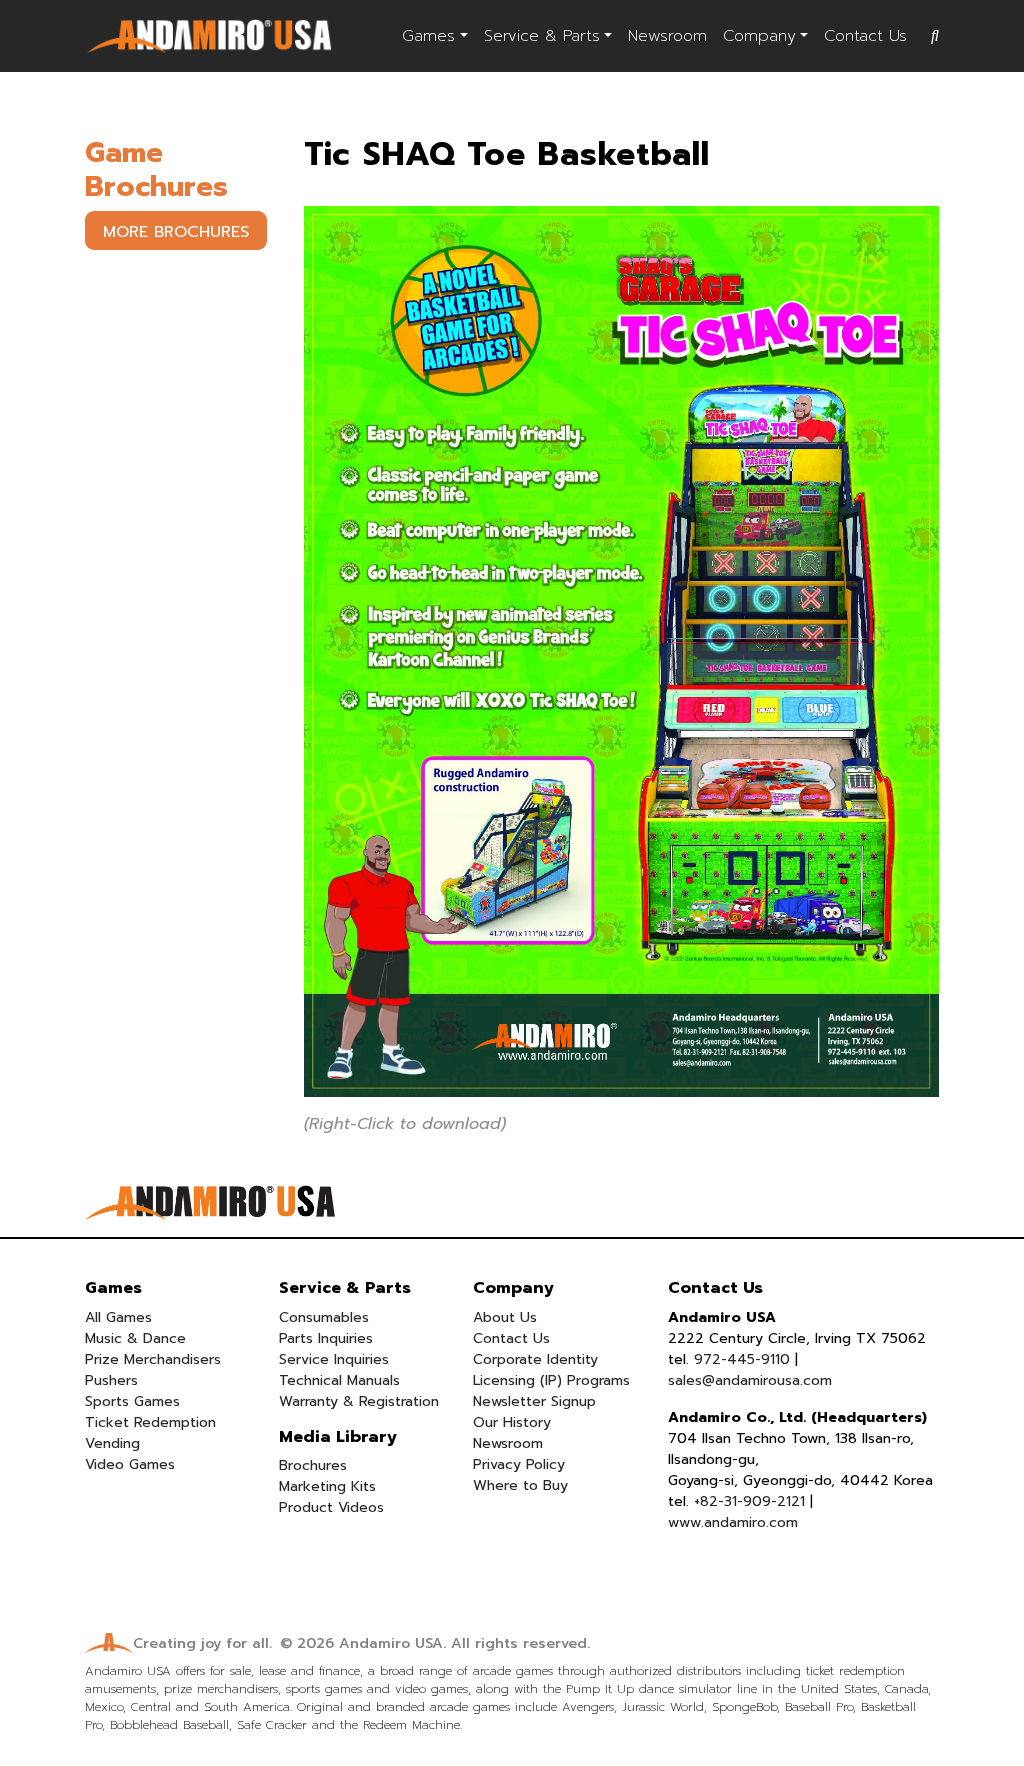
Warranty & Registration (359, 1401)
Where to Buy (520, 1485)
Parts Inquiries (326, 1338)
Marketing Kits (327, 1486)
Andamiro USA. (392, 1643)
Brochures (313, 1465)
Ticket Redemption (150, 1422)
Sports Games (132, 1401)
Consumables (324, 1317)
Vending (112, 1443)
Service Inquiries (334, 1359)
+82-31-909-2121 (749, 1501)
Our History (512, 1422)
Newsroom (667, 36)
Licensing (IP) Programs (551, 1380)
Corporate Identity (535, 1359)
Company (759, 36)
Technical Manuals (339, 1380)
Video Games (130, 1464)
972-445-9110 (742, 1359)
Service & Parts (542, 36)
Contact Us (865, 36)
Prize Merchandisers (153, 1359)
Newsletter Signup (534, 1401)
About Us (505, 1317)
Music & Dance (135, 1338)
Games (428, 36)
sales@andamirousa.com (750, 1380)
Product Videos (331, 1507)
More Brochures (176, 232)
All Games (118, 1317)
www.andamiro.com (733, 1522)
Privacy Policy (519, 1464)
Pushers (111, 1380)
